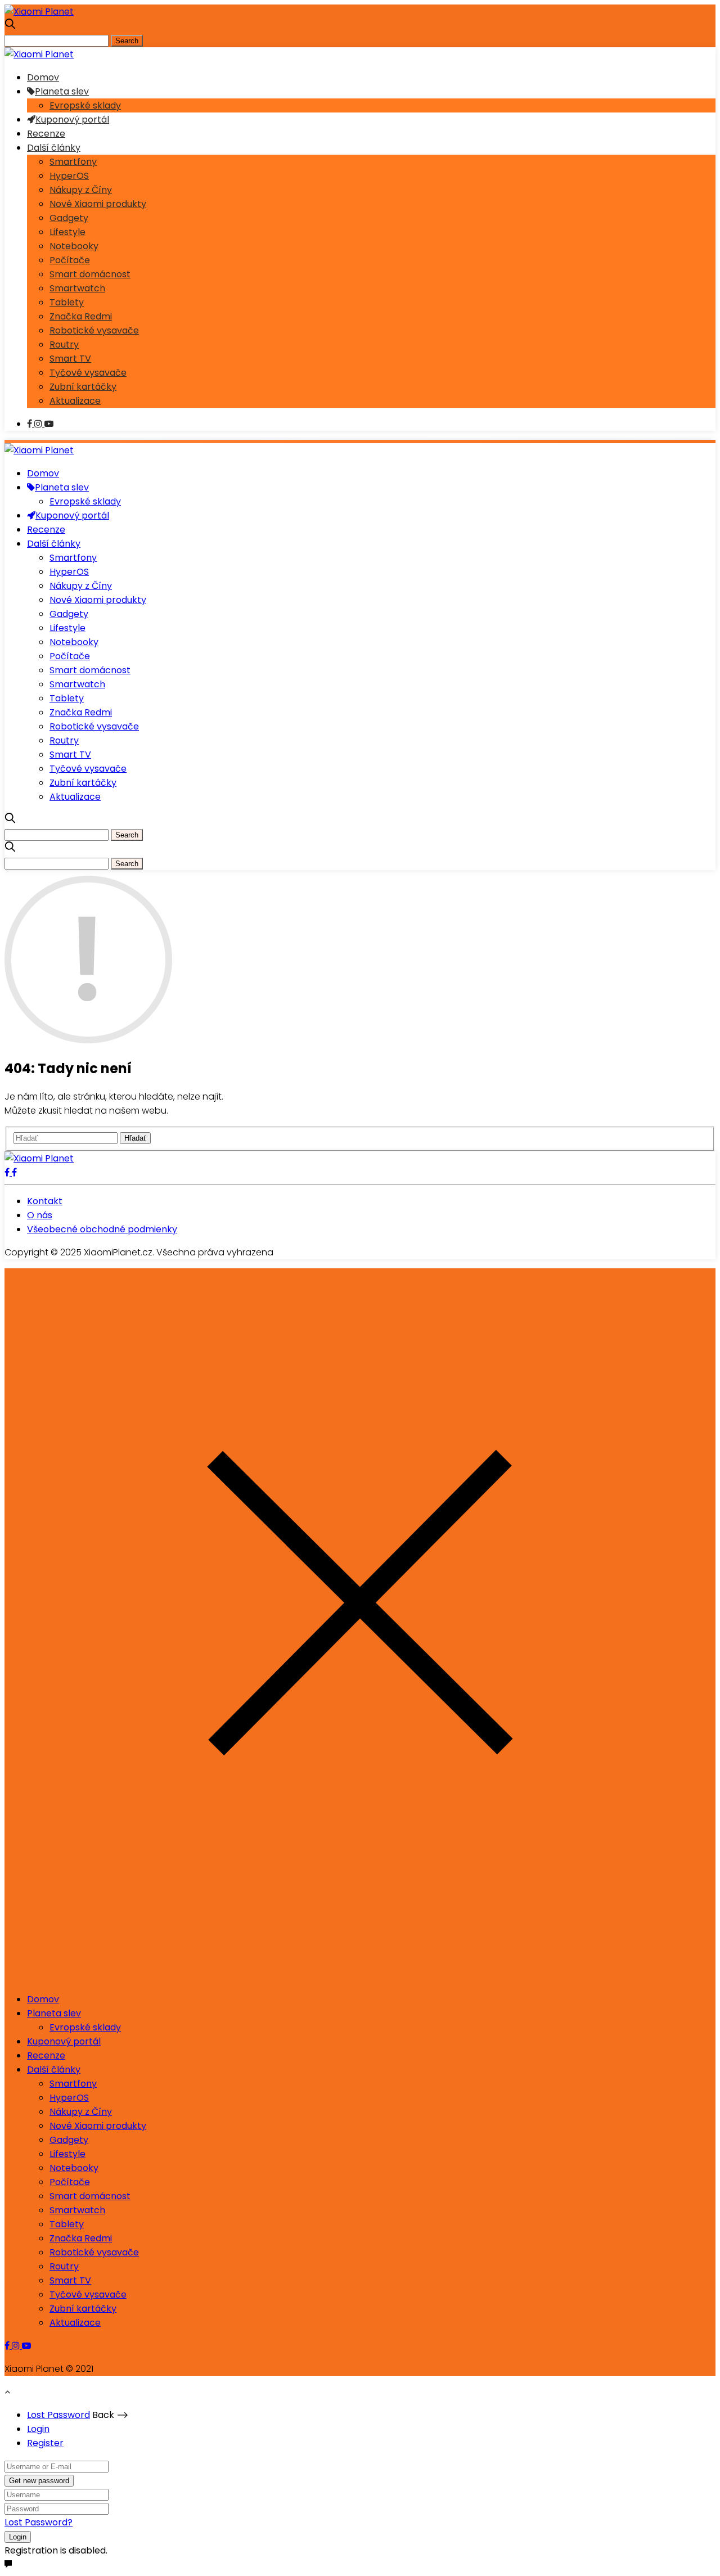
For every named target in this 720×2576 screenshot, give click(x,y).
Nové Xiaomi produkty (98, 204)
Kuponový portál (72, 120)
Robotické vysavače (94, 330)
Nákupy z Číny (81, 190)
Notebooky (74, 246)
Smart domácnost (90, 274)
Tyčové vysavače (88, 373)
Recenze (46, 134)
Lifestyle (67, 232)
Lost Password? (39, 2522)
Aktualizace (75, 401)
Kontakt (45, 1201)
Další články (54, 148)
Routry (64, 344)
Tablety (67, 302)
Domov (43, 77)
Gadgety (69, 218)
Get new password (39, 2481)
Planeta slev (62, 91)
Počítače (70, 260)
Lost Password (58, 2415)
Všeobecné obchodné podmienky (102, 1229)
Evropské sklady (85, 105)
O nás (40, 1215)
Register (45, 2443)
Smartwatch (77, 288)
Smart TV (70, 359)
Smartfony (73, 162)
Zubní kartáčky (83, 387)
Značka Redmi (81, 316)
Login (38, 2429)
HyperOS (69, 176)
